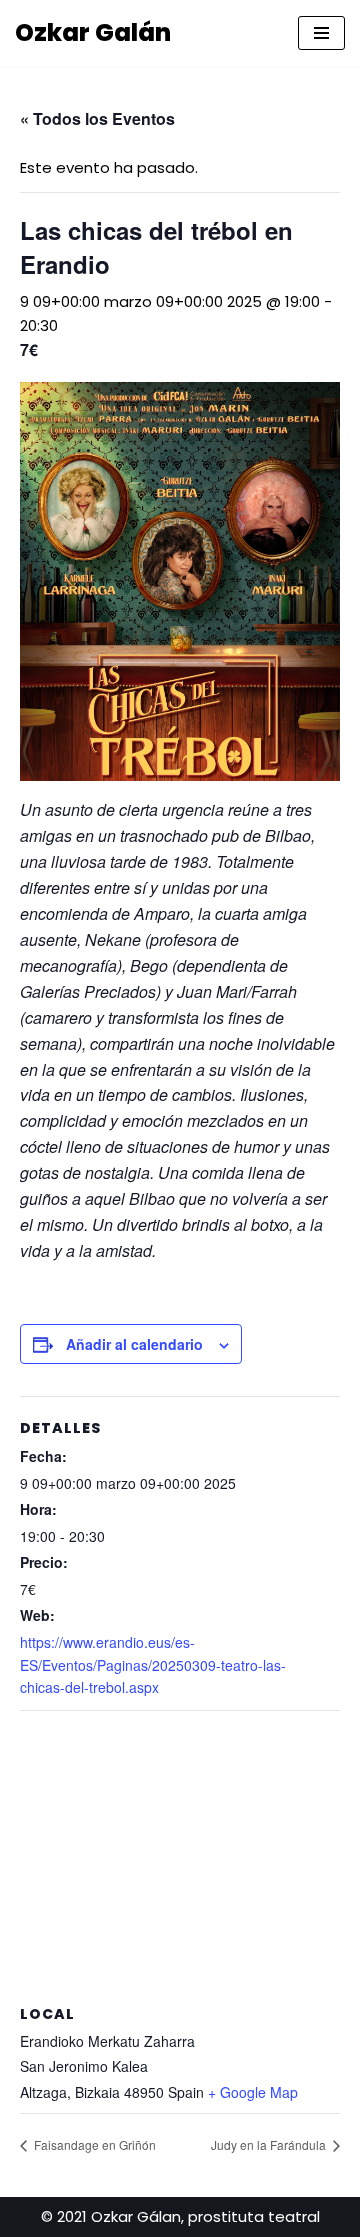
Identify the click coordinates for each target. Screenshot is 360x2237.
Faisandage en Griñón (93, 2144)
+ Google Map (253, 2092)
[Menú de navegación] (321, 33)
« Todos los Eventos (97, 118)
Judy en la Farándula (270, 2144)
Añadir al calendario (134, 1344)
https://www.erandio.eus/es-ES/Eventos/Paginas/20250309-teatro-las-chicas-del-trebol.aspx (153, 1664)
